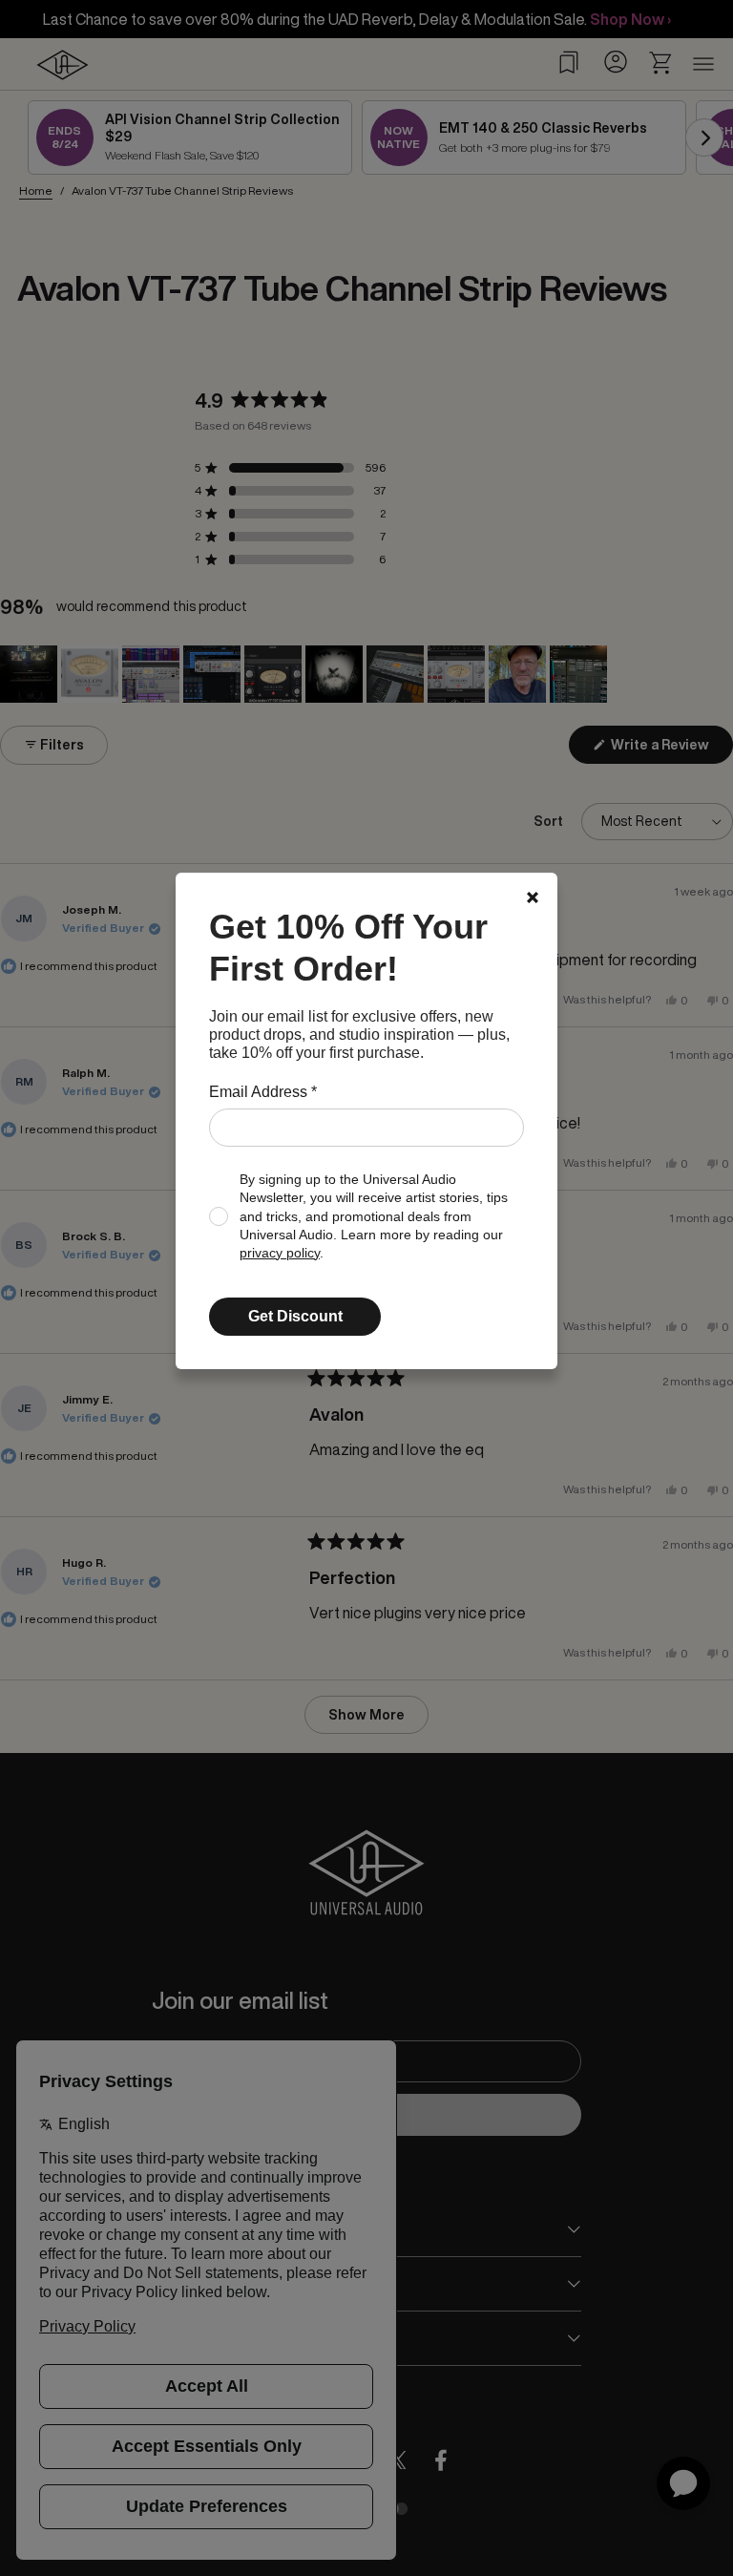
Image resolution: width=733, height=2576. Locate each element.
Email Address (263, 1092)
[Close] (533, 897)
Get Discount (295, 1316)
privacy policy (280, 1253)
